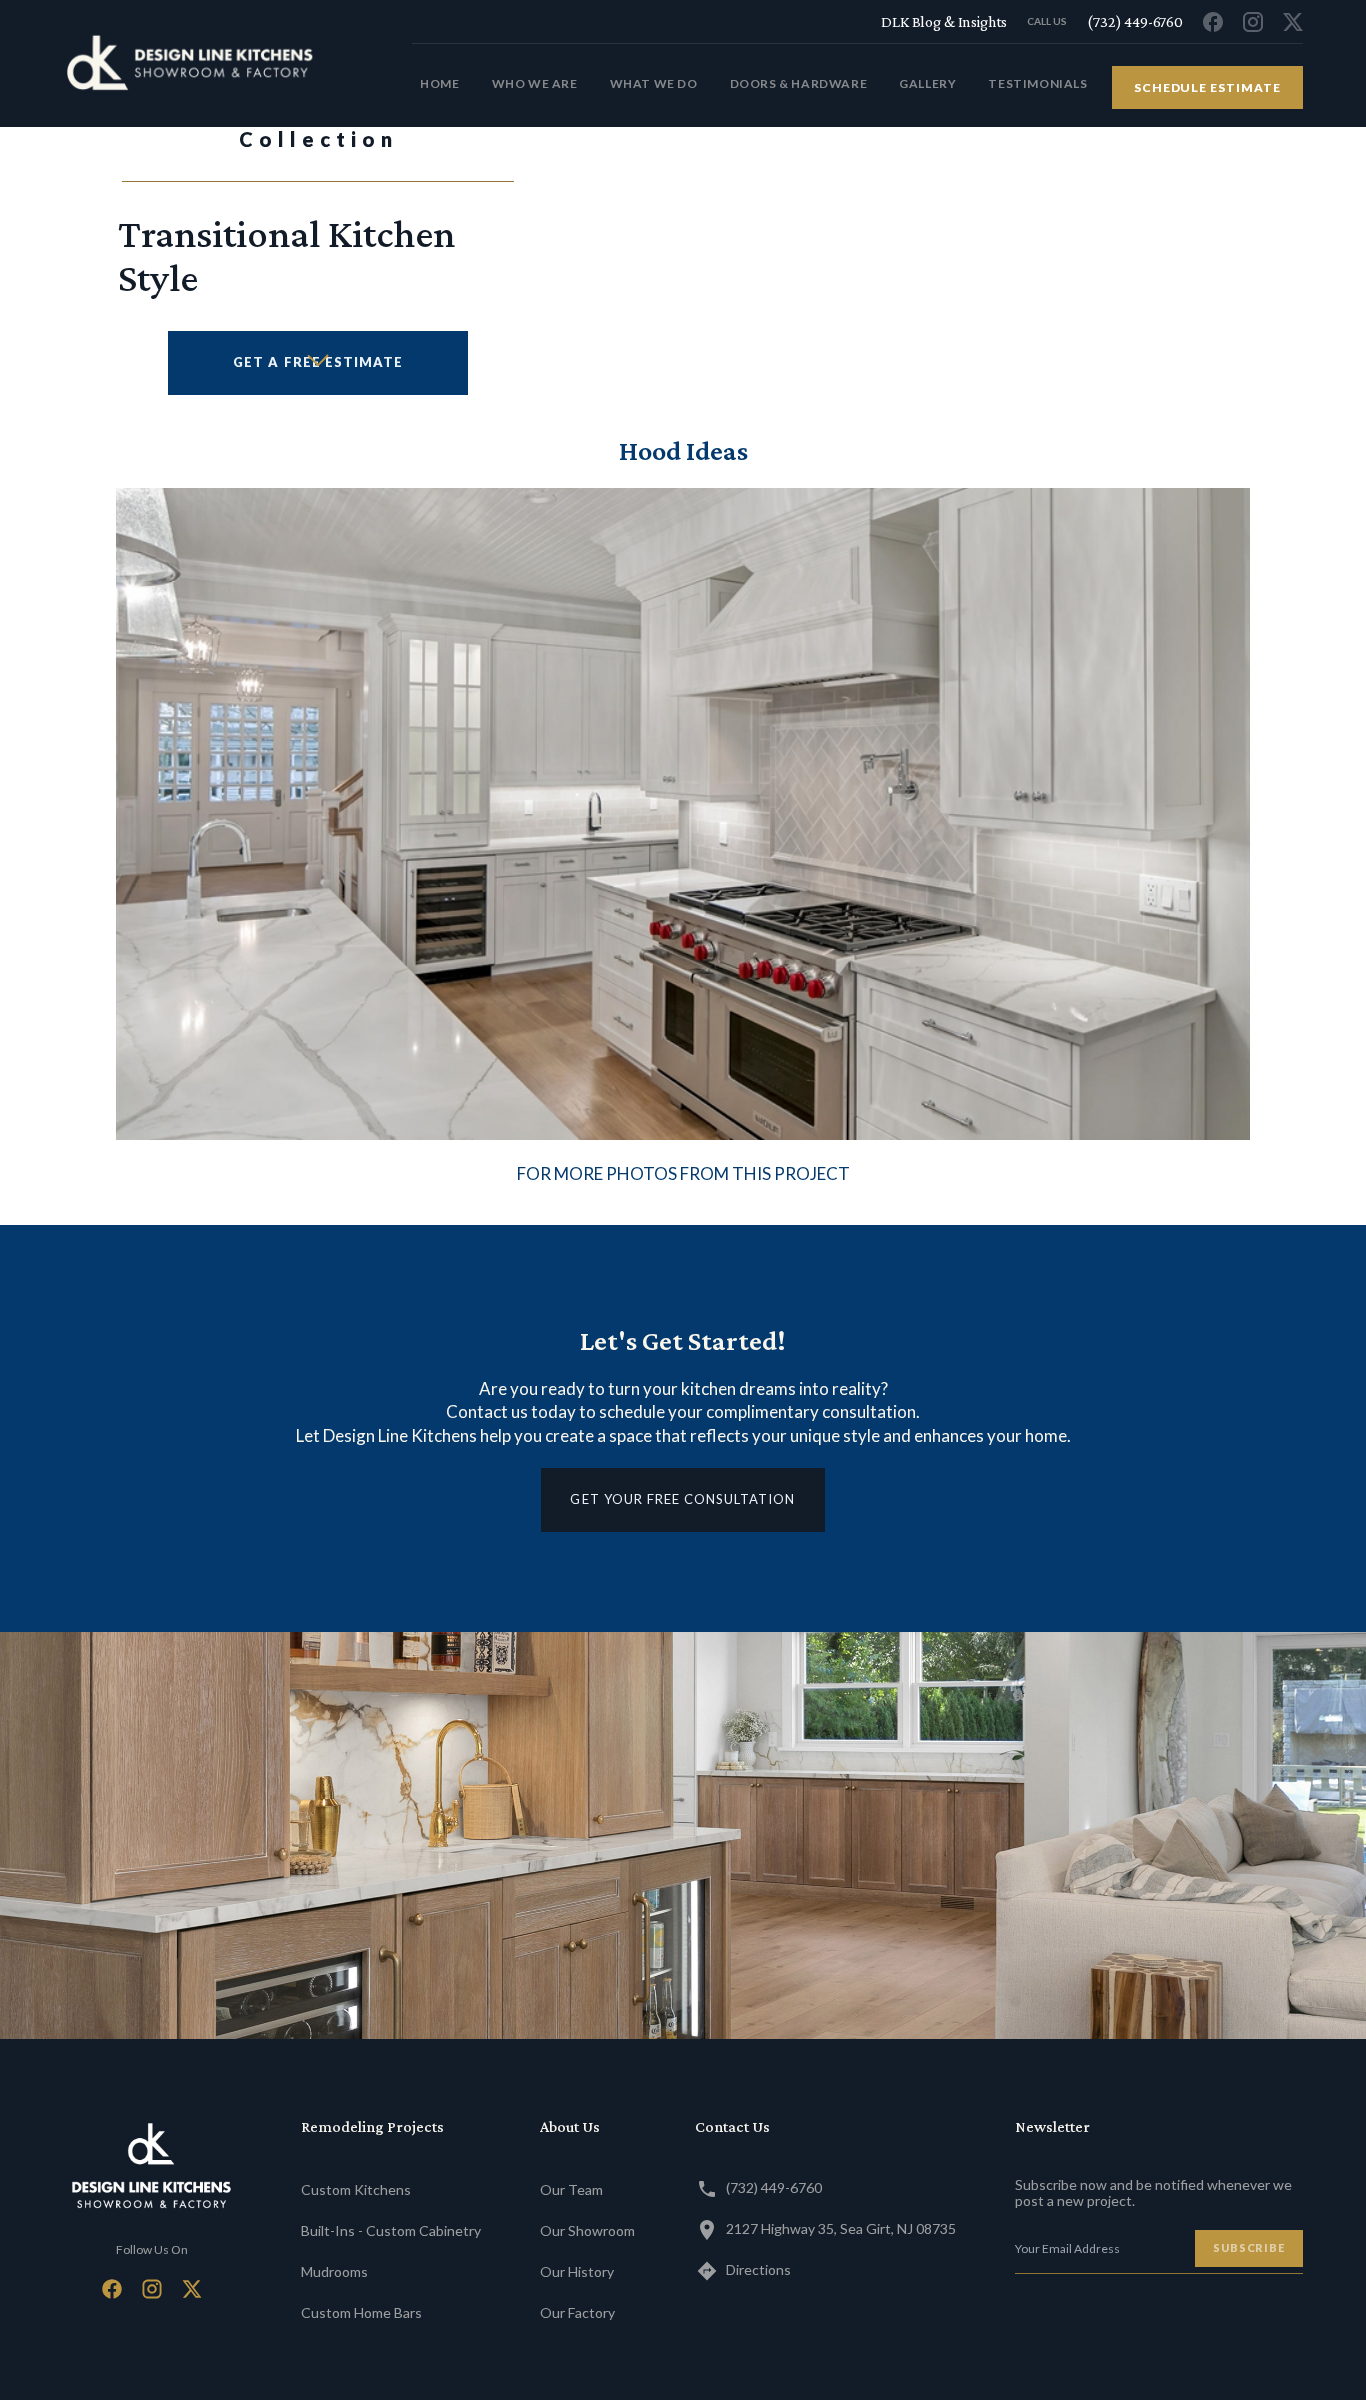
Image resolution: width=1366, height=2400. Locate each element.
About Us (570, 2126)
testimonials (1037, 83)
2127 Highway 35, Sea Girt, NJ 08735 (841, 2228)
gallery (927, 83)
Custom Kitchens (356, 2189)
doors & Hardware (799, 83)
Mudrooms (334, 2271)
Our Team (571, 2189)
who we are (535, 83)
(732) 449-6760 (774, 2187)
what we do (654, 83)
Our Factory (577, 2312)
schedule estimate (1207, 87)
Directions (758, 2269)
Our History (577, 2271)
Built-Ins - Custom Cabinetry (391, 2230)
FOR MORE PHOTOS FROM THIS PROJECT (683, 1173)
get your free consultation (682, 1499)
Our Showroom (587, 2230)
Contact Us (732, 2126)
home (439, 83)
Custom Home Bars (361, 2312)
